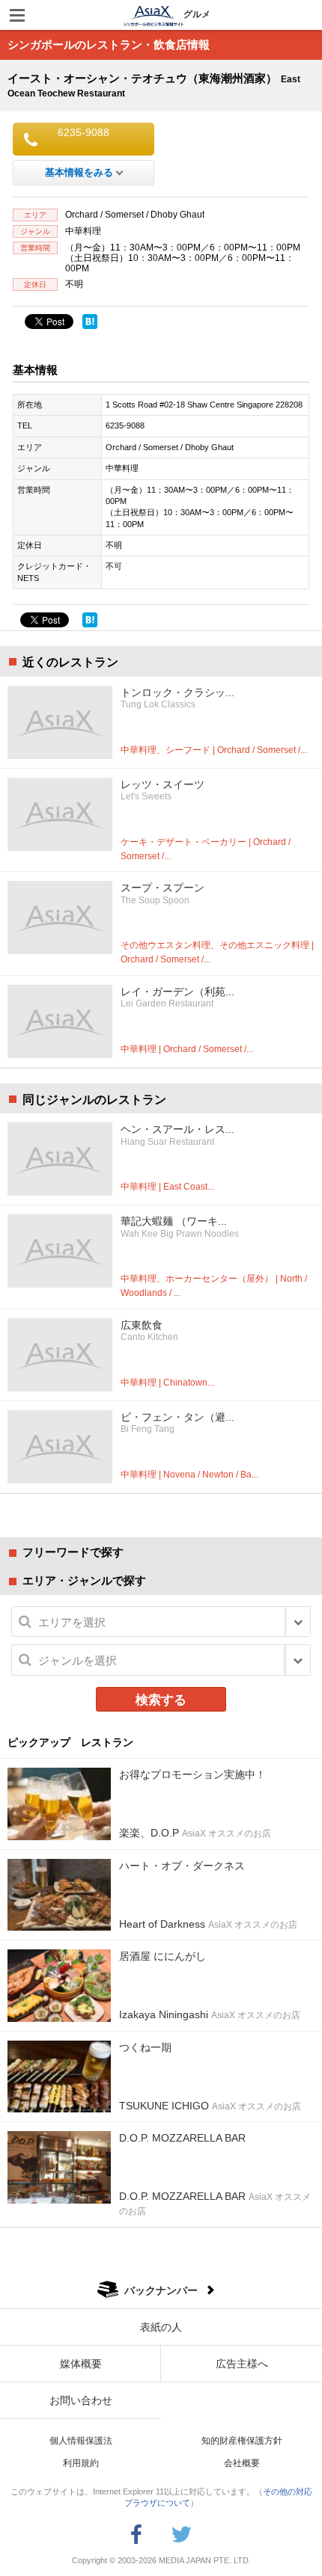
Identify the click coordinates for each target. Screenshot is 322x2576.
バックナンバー (161, 2290)
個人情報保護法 (81, 2441)
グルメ (197, 14)
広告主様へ (242, 2364)
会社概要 (242, 2463)
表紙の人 (161, 2327)
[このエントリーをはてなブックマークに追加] (90, 322)
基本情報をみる (79, 172)
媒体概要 (81, 2364)
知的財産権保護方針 (242, 2441)
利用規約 (81, 2463)
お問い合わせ (81, 2400)
